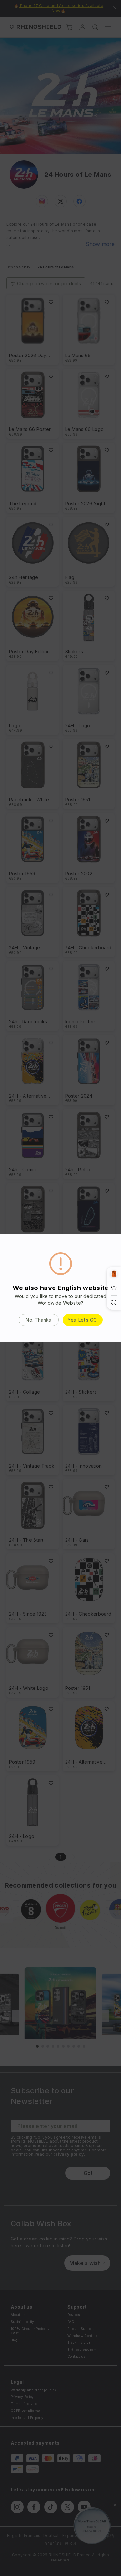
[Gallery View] (114, 1274)
